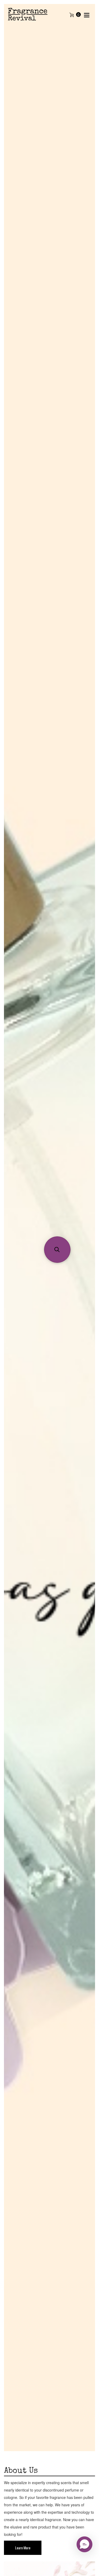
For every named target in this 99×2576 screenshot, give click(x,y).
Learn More (23, 2548)
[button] (57, 1250)
